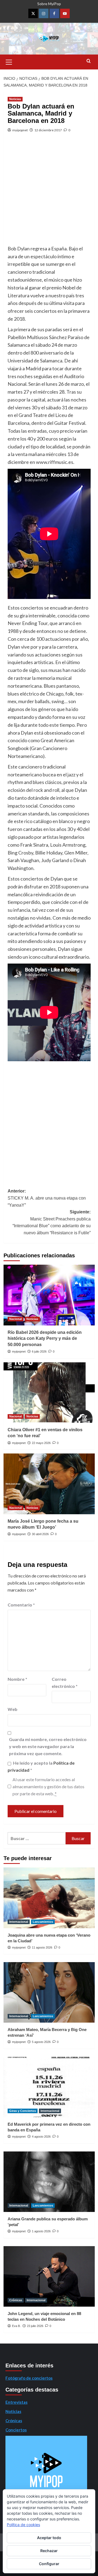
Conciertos (16, 2430)
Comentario (21, 1605)
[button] (9, 61)
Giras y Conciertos (23, 2111)
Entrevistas (16, 2402)
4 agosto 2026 (41, 2137)
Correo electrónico (65, 1683)
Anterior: (47, 1198)
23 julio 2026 (35, 2326)
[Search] (89, 61)
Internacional (19, 1922)
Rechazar (49, 2551)
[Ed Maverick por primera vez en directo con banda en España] (49, 2087)
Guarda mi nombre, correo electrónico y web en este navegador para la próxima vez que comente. (48, 1746)
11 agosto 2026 (42, 1947)
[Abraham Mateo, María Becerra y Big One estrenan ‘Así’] (49, 1992)
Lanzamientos (43, 1922)
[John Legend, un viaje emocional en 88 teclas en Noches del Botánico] (49, 2276)
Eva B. (16, 2326)
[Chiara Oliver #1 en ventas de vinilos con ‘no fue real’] (49, 1393)
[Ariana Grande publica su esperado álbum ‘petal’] (49, 2182)
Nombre (17, 1679)
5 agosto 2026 (41, 2042)
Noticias (15, 99)
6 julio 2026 (39, 1351)
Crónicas (16, 2300)
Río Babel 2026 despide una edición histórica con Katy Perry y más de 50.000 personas (45, 1338)
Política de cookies (23, 2525)
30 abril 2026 (40, 1534)
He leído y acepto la (41, 1766)
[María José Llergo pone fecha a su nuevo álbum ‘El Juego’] (49, 1484)
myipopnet (20, 130)
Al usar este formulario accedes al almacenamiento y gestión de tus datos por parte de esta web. (48, 1786)
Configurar (49, 2564)
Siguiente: (52, 1222)
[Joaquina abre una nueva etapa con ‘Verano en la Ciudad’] (49, 1898)
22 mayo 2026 (41, 1443)
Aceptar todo (49, 2538)
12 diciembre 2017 (48, 130)
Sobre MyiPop (49, 4)
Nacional (16, 1319)
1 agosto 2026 (41, 2231)
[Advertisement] (49, 193)
